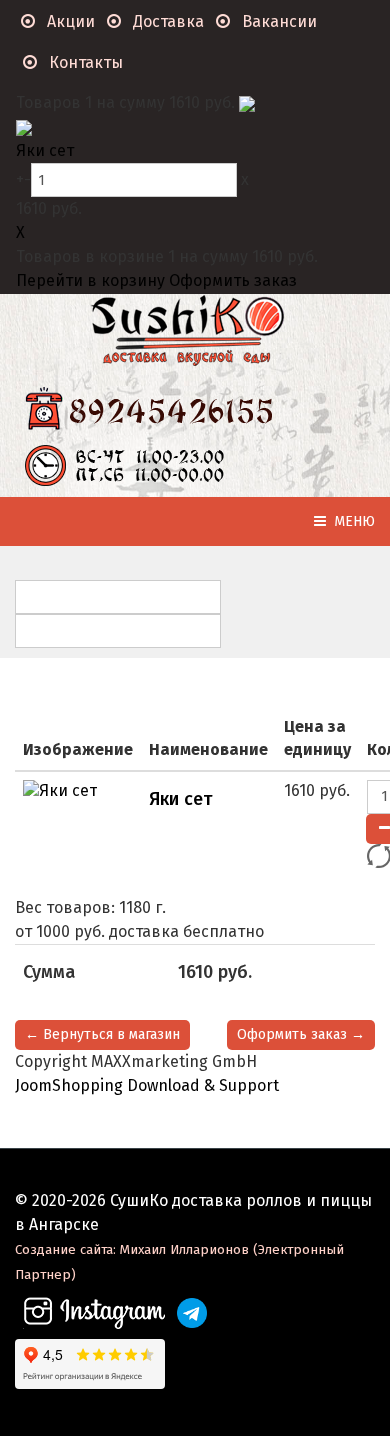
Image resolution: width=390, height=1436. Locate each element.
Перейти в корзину (92, 280)
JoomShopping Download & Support (147, 1085)
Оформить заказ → (301, 1034)
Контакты (84, 62)
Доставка (166, 21)
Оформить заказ (233, 280)
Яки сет (45, 150)
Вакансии (277, 21)
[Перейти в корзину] (247, 102)
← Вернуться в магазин (102, 1034)
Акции (69, 21)
